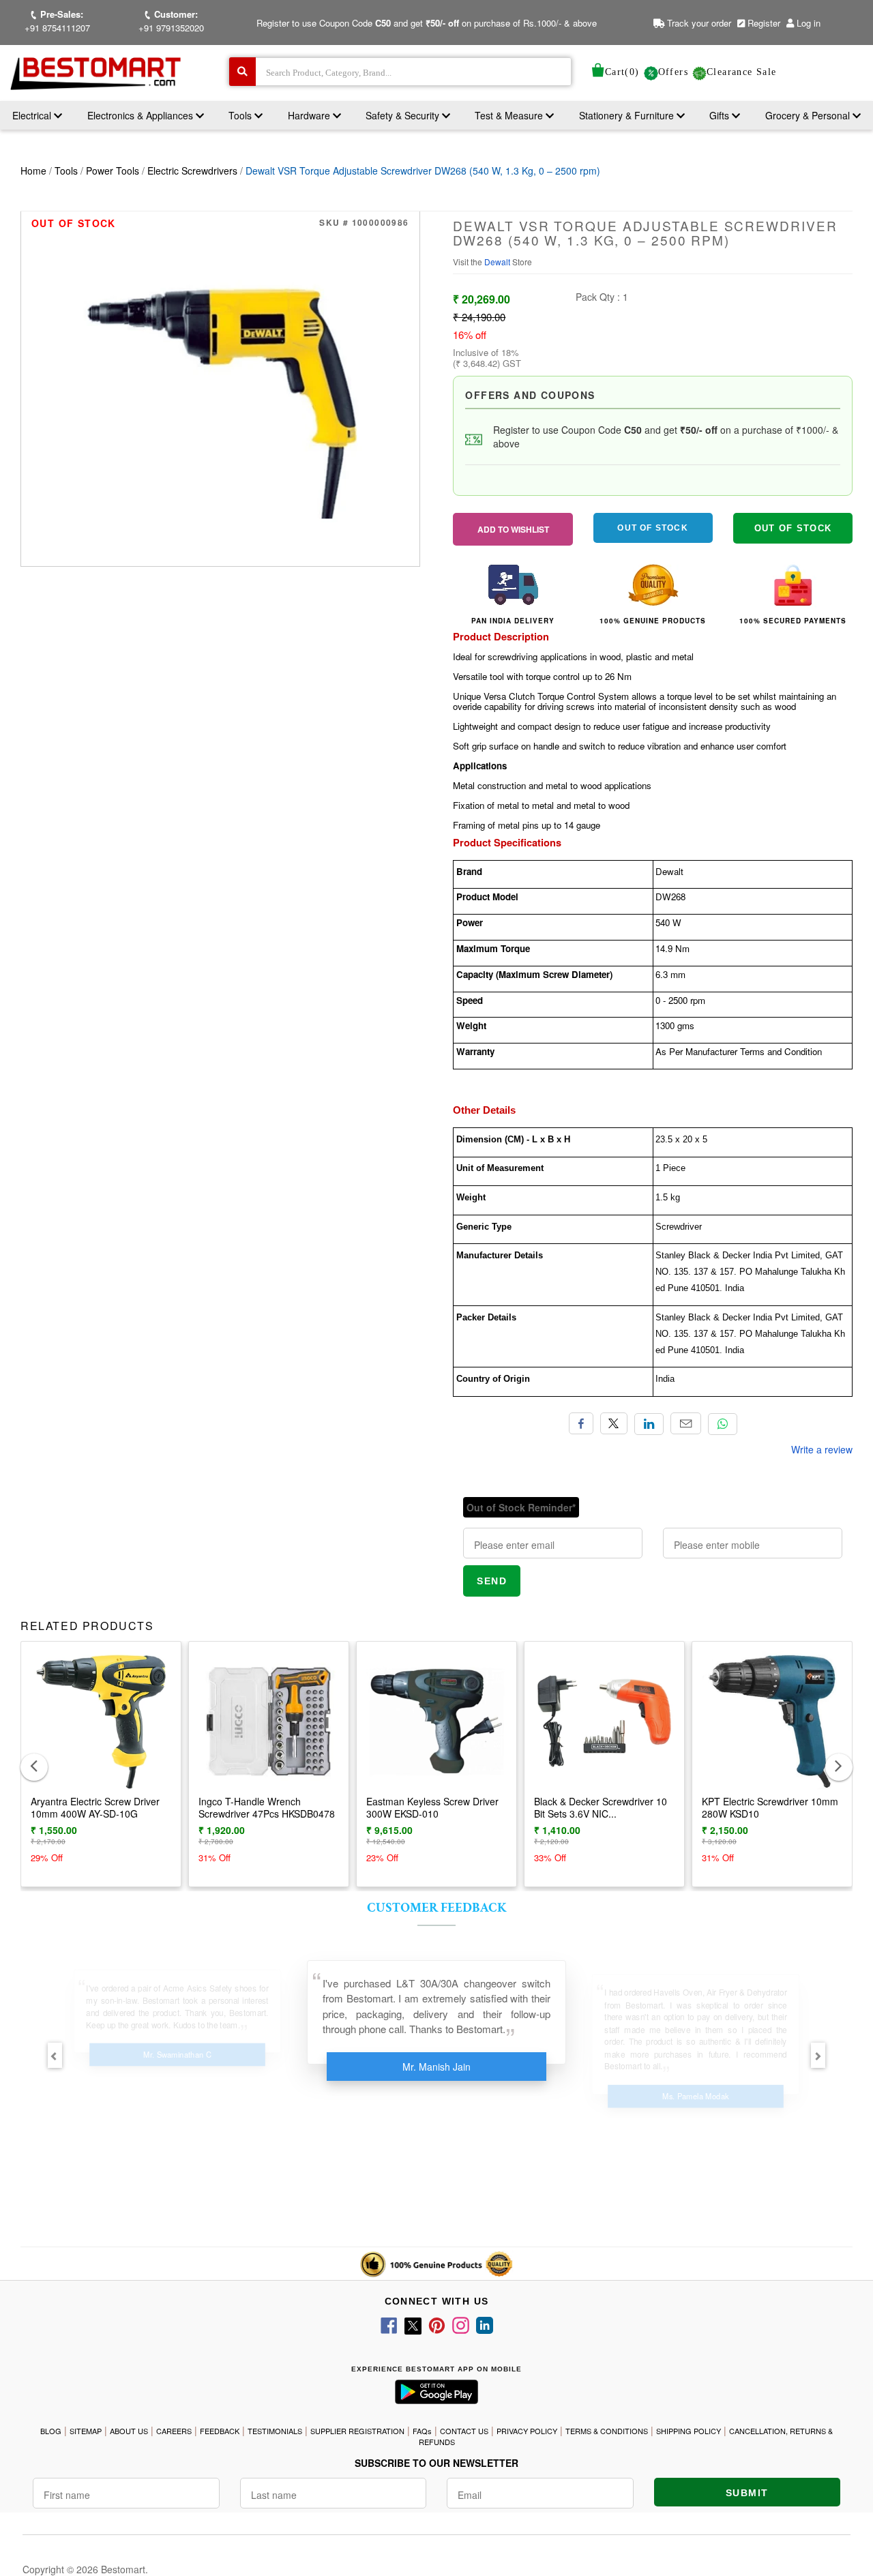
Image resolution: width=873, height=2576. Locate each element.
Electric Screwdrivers (192, 171)
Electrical (33, 115)
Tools (241, 115)
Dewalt (498, 262)
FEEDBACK (220, 2431)
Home (33, 171)
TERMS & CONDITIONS (607, 2431)
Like (581, 1423)
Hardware (310, 115)
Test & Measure (510, 115)
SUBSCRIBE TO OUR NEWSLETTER (436, 2463)
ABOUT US (129, 2431)
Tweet (614, 1423)
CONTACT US (464, 2431)
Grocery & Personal (809, 115)
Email (686, 1423)
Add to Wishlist (513, 529)
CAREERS (174, 2431)
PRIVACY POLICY (527, 2431)
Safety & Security (404, 115)
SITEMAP (86, 2431)
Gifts (719, 115)
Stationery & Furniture (628, 115)
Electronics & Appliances (142, 115)
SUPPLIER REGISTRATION (357, 2431)
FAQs (422, 2431)
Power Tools (113, 171)
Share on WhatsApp (723, 1424)
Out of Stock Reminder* (521, 1507)
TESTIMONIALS (275, 2431)
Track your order (698, 23)
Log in (809, 23)
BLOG (51, 2431)
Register (763, 23)
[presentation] (34, 1767)
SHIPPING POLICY (689, 2431)
